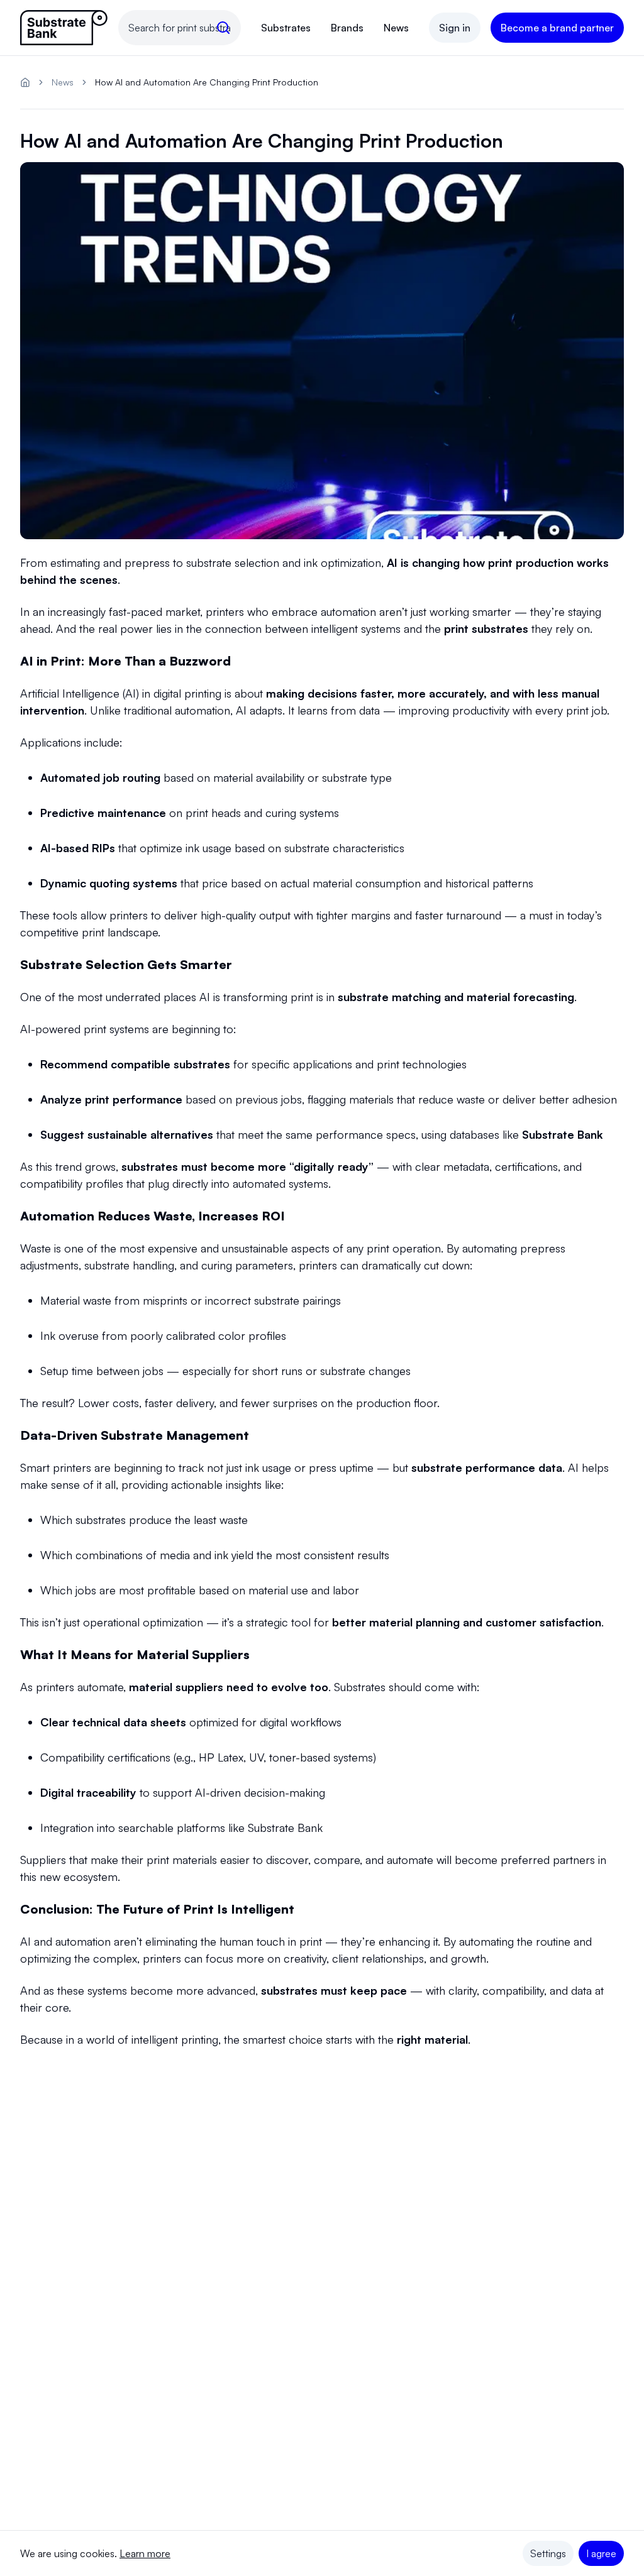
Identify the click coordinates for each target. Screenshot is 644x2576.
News (396, 28)
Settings (548, 2553)
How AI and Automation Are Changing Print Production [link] (207, 82)
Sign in (455, 28)
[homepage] (25, 82)
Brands (347, 28)
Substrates (286, 28)
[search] (223, 28)
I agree (601, 2553)
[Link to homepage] (64, 28)
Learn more (145, 2553)
